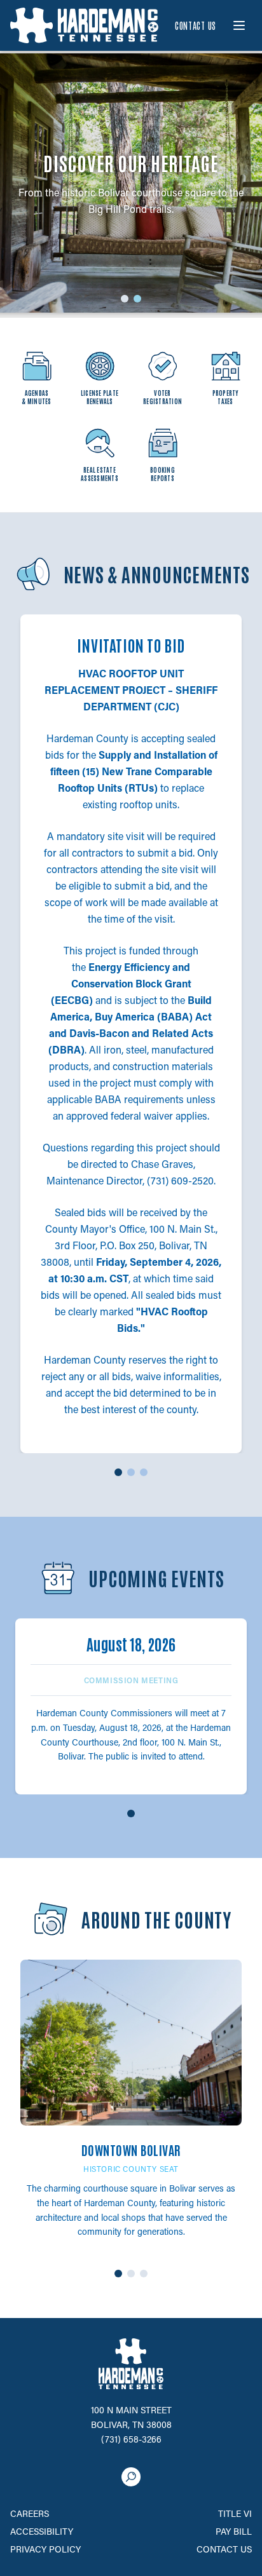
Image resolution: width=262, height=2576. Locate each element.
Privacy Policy (45, 2549)
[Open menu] (239, 25)
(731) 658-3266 (131, 2439)
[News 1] (118, 1472)
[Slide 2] (137, 299)
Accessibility (42, 2531)
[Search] (131, 2477)
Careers (30, 2513)
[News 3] (144, 1472)
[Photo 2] (131, 2274)
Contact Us (196, 25)
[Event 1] (131, 1813)
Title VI (235, 2513)
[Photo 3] (144, 2274)
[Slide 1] (125, 299)
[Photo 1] (118, 2274)
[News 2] (131, 1472)
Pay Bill (234, 2531)
